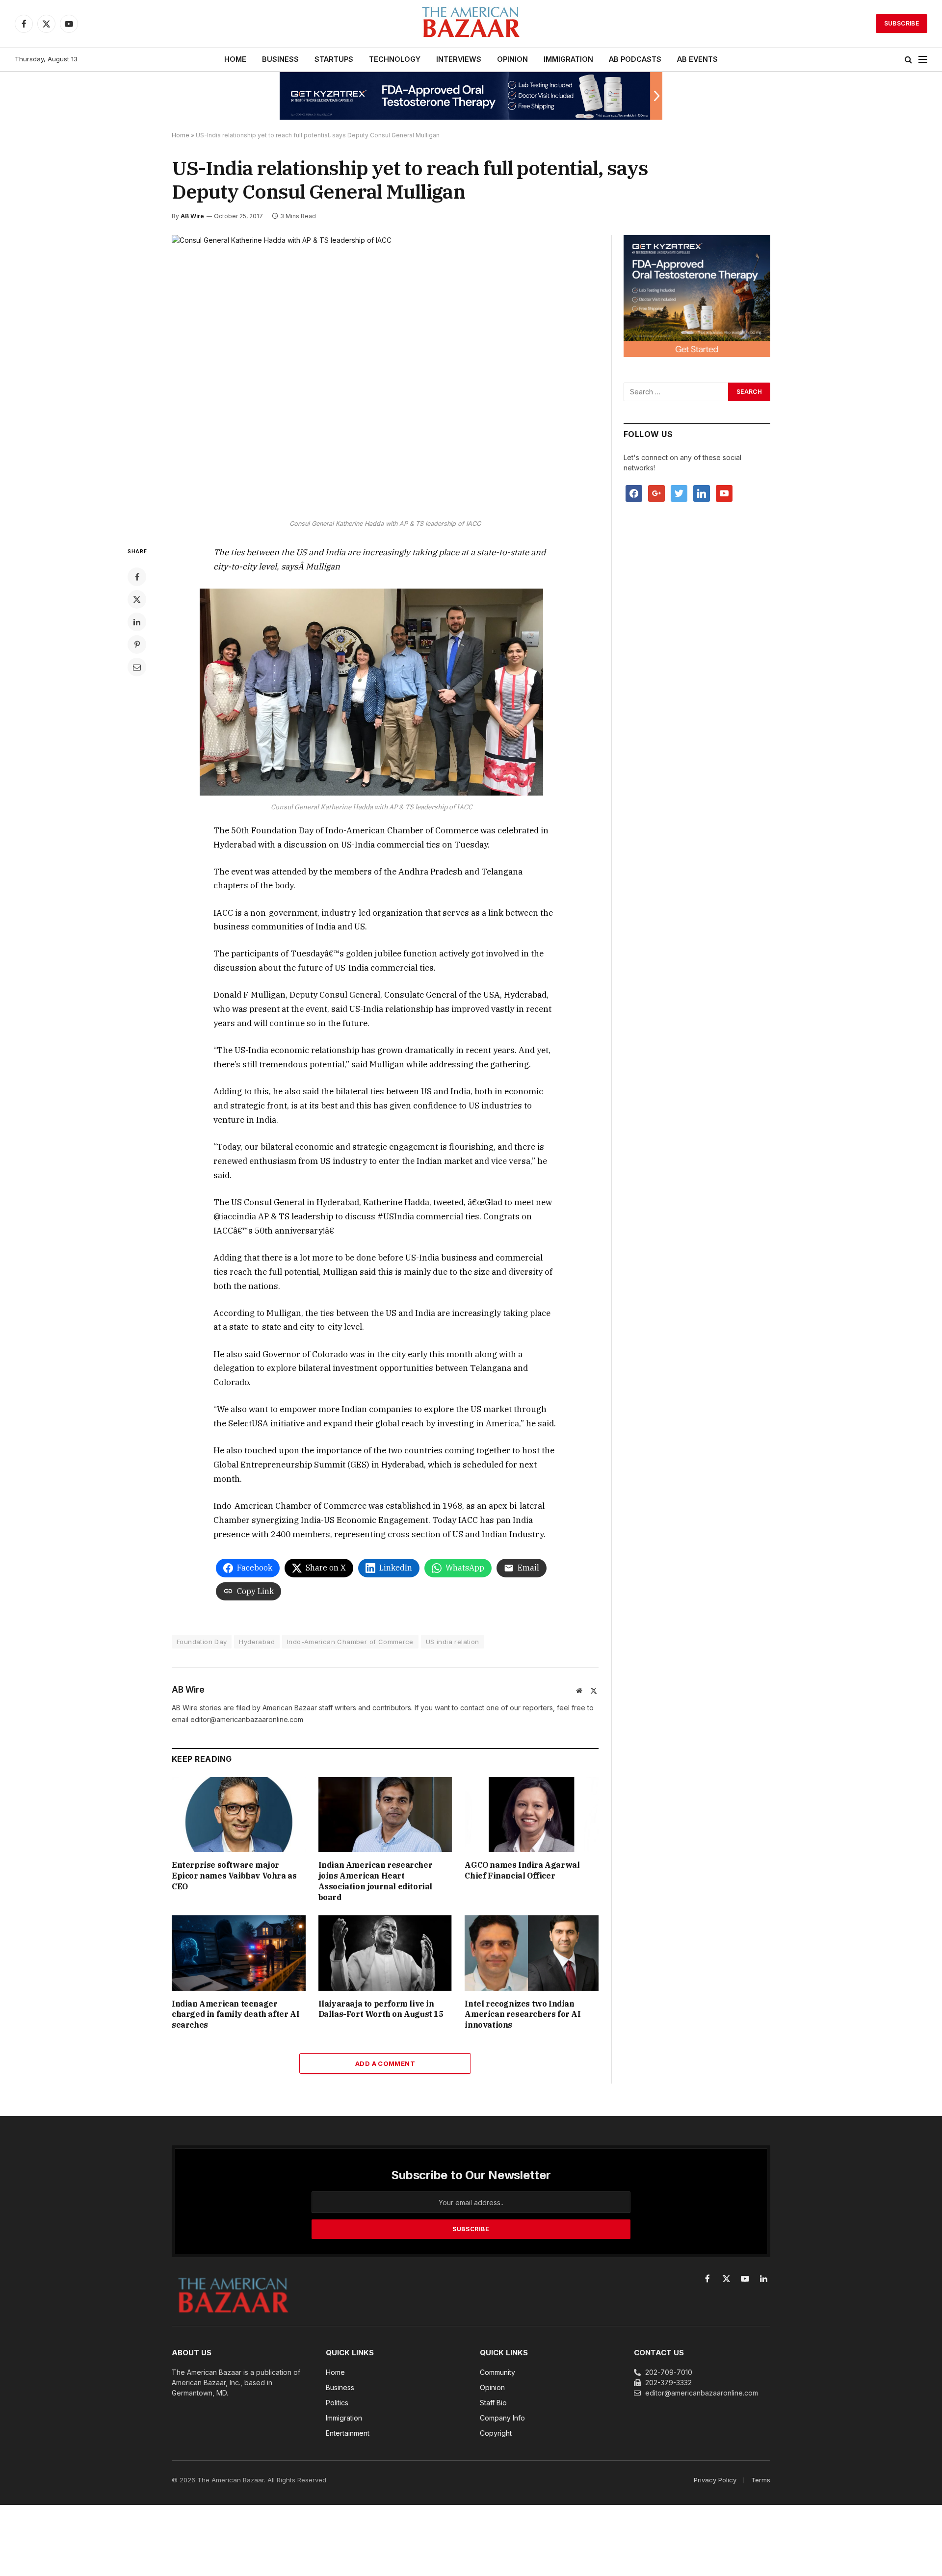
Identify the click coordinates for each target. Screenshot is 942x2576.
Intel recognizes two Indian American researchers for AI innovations (523, 2014)
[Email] (137, 667)
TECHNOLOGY (395, 59)
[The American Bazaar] (471, 24)
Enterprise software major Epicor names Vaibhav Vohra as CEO (234, 1876)
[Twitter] (137, 599)
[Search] (908, 60)
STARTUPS (334, 59)
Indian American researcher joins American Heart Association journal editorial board (376, 1881)
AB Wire (192, 216)
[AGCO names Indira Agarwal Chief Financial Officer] (532, 1815)
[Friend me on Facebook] (634, 493)
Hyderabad (257, 1642)
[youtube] (724, 493)
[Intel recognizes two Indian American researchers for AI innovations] (532, 1953)
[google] (656, 493)
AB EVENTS (697, 59)
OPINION (512, 59)
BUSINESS (280, 59)
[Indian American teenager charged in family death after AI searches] (239, 1953)
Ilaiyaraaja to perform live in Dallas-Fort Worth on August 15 (381, 2009)
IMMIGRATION (568, 59)
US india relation (453, 1642)
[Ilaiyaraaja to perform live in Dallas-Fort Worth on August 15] (385, 1953)
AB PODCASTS (635, 59)
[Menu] (923, 60)
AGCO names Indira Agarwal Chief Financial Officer (522, 1870)
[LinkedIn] (137, 622)
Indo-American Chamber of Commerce (350, 1642)
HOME (235, 59)
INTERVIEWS (459, 59)
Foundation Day (202, 1642)
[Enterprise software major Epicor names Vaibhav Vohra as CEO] (239, 1815)
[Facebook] (137, 577)
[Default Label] (702, 493)
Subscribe (902, 23)
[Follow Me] (679, 493)
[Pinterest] (137, 644)
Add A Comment (385, 2063)
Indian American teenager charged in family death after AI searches (235, 2014)
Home (181, 135)
